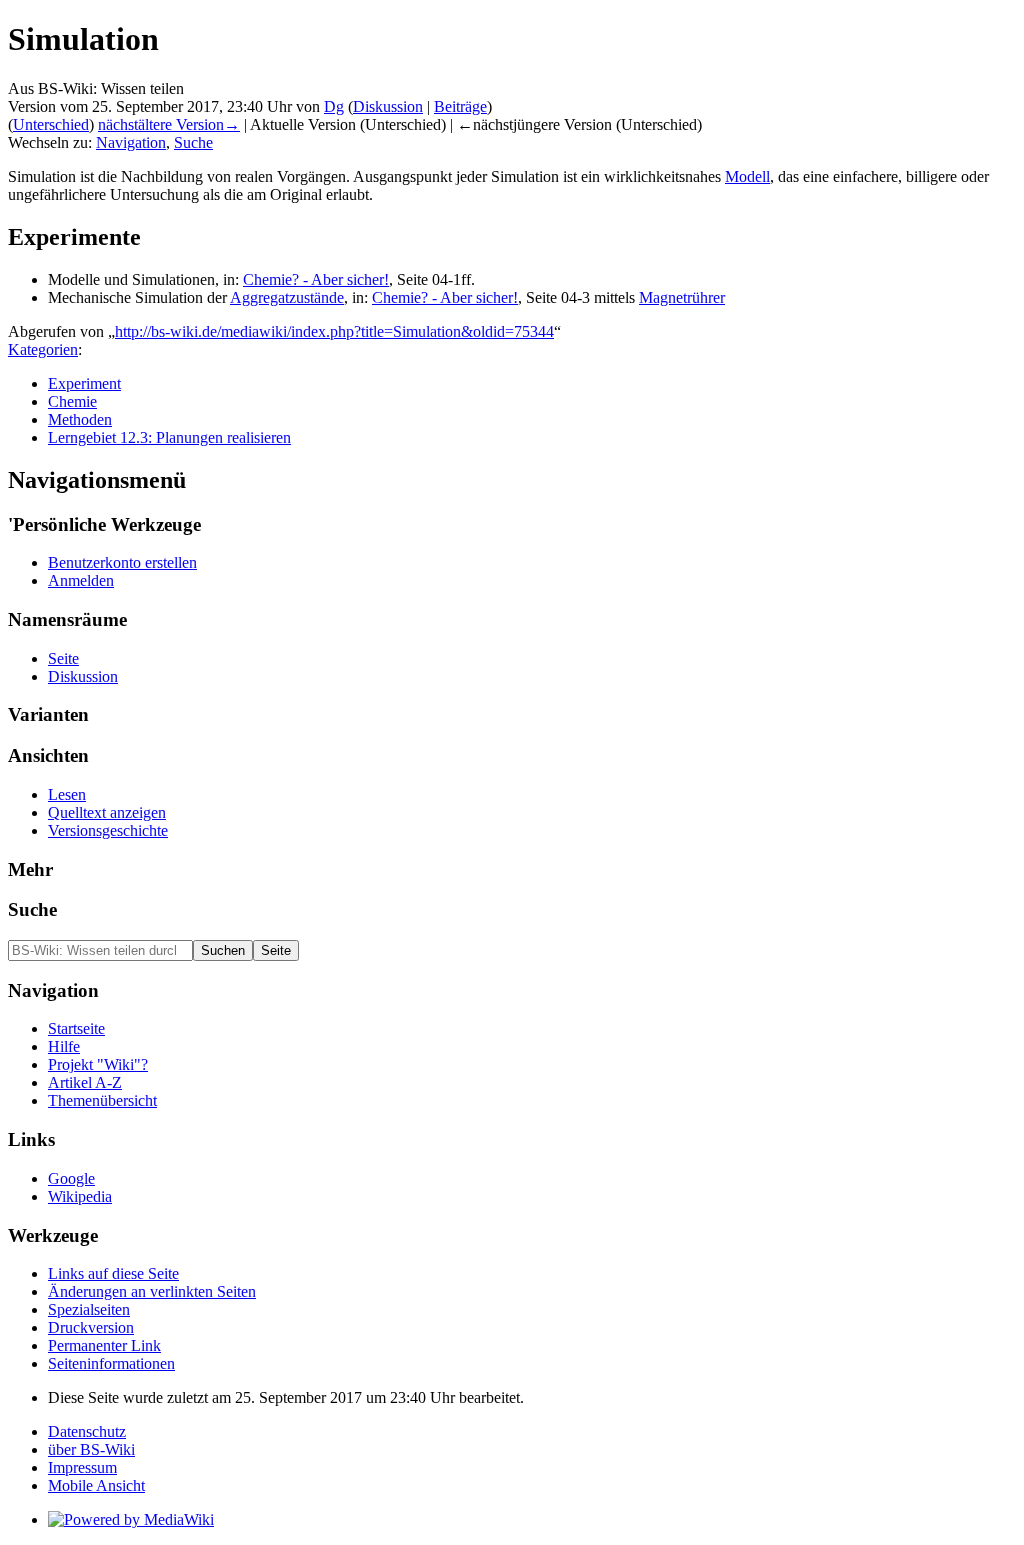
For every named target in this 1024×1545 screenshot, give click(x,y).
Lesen (67, 794)
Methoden (80, 419)
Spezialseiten (89, 1309)
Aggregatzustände (287, 297)
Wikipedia (80, 1196)
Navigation (131, 142)
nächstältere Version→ (169, 124)
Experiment (84, 383)
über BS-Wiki (91, 1449)
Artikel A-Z (85, 1082)
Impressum (82, 1467)
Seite (63, 658)
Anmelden (81, 580)
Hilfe (64, 1046)
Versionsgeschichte (108, 830)
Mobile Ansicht (96, 1485)
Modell (747, 176)
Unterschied (51, 124)
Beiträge (460, 106)
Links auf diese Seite (113, 1273)
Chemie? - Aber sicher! (316, 279)
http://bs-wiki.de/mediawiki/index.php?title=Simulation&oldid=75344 (334, 331)
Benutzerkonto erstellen (122, 562)
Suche (193, 142)
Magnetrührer (682, 297)
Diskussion (388, 106)
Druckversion (91, 1327)
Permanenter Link (104, 1345)
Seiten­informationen (111, 1363)
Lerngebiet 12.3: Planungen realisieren (169, 437)
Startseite (76, 1028)
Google (71, 1178)
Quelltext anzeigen (107, 812)
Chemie (72, 401)
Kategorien (43, 349)
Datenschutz (87, 1431)
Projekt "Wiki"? (98, 1064)
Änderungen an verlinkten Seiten (152, 1291)
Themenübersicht (102, 1100)
